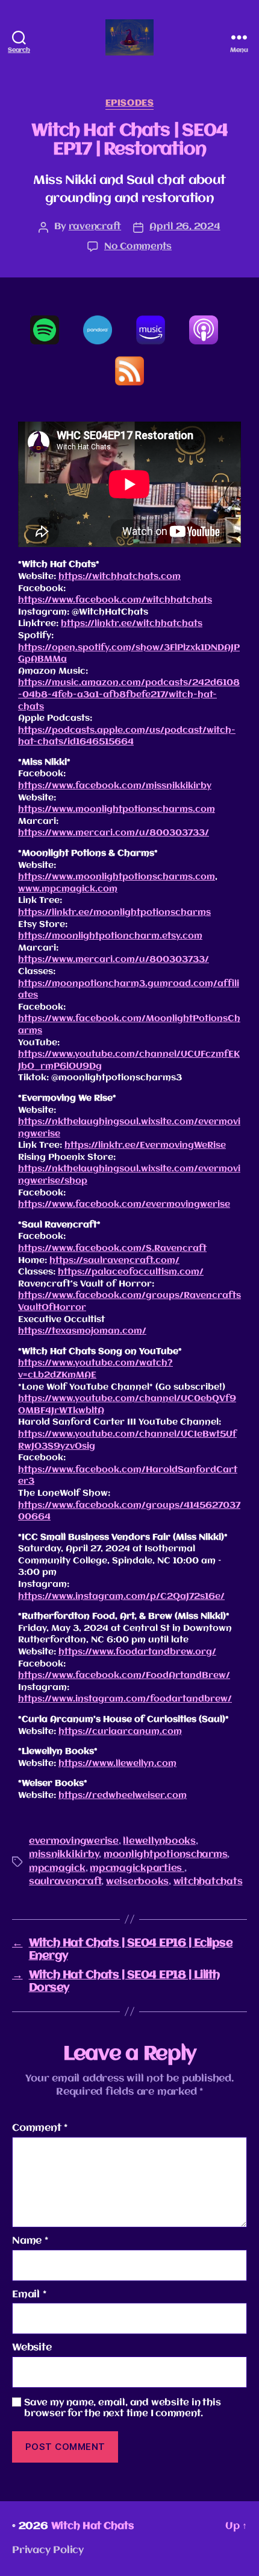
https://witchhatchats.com (120, 577)
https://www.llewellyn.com (117, 1764)
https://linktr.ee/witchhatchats (132, 624)
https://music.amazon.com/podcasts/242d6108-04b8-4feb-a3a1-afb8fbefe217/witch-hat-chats (129, 695)
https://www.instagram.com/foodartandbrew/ (125, 1699)
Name (30, 2241)
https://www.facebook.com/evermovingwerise (124, 1204)
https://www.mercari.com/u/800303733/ (114, 833)
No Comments (138, 247)
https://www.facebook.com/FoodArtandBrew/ (124, 1676)
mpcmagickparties (137, 1869)
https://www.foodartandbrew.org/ (137, 1652)
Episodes (129, 103)
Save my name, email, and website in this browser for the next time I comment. (123, 2409)
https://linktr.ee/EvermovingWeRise (145, 1145)
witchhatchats (208, 1882)
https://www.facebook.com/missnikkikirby (115, 786)
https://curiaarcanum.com (120, 1732)
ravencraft (95, 227)
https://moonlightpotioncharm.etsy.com (110, 936)
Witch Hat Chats (92, 2526)
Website (32, 2348)
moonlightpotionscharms (165, 1855)
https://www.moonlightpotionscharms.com (117, 809)
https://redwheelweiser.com (123, 1796)
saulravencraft (65, 1882)
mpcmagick (57, 1869)
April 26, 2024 (185, 227)
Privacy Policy (48, 2550)
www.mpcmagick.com (68, 889)
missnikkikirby (64, 1855)
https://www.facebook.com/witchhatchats (115, 600)
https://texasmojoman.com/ (82, 1331)
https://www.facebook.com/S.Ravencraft (112, 1248)
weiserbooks (137, 1882)
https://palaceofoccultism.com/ (131, 1272)
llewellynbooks (159, 1841)
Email (29, 2295)
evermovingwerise (74, 1841)
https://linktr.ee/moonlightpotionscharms (114, 913)
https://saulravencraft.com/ (114, 1261)
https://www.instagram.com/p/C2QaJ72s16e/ (121, 1597)
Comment (40, 2128)
